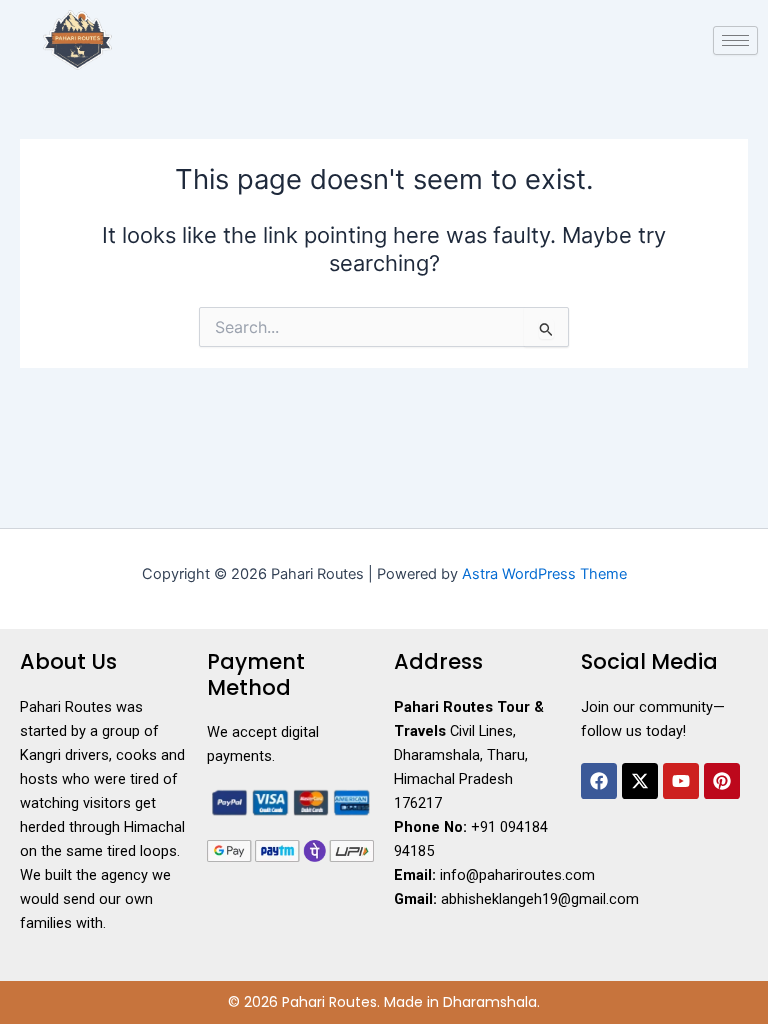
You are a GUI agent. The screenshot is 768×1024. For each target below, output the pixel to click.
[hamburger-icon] (735, 40)
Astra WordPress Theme (544, 574)
